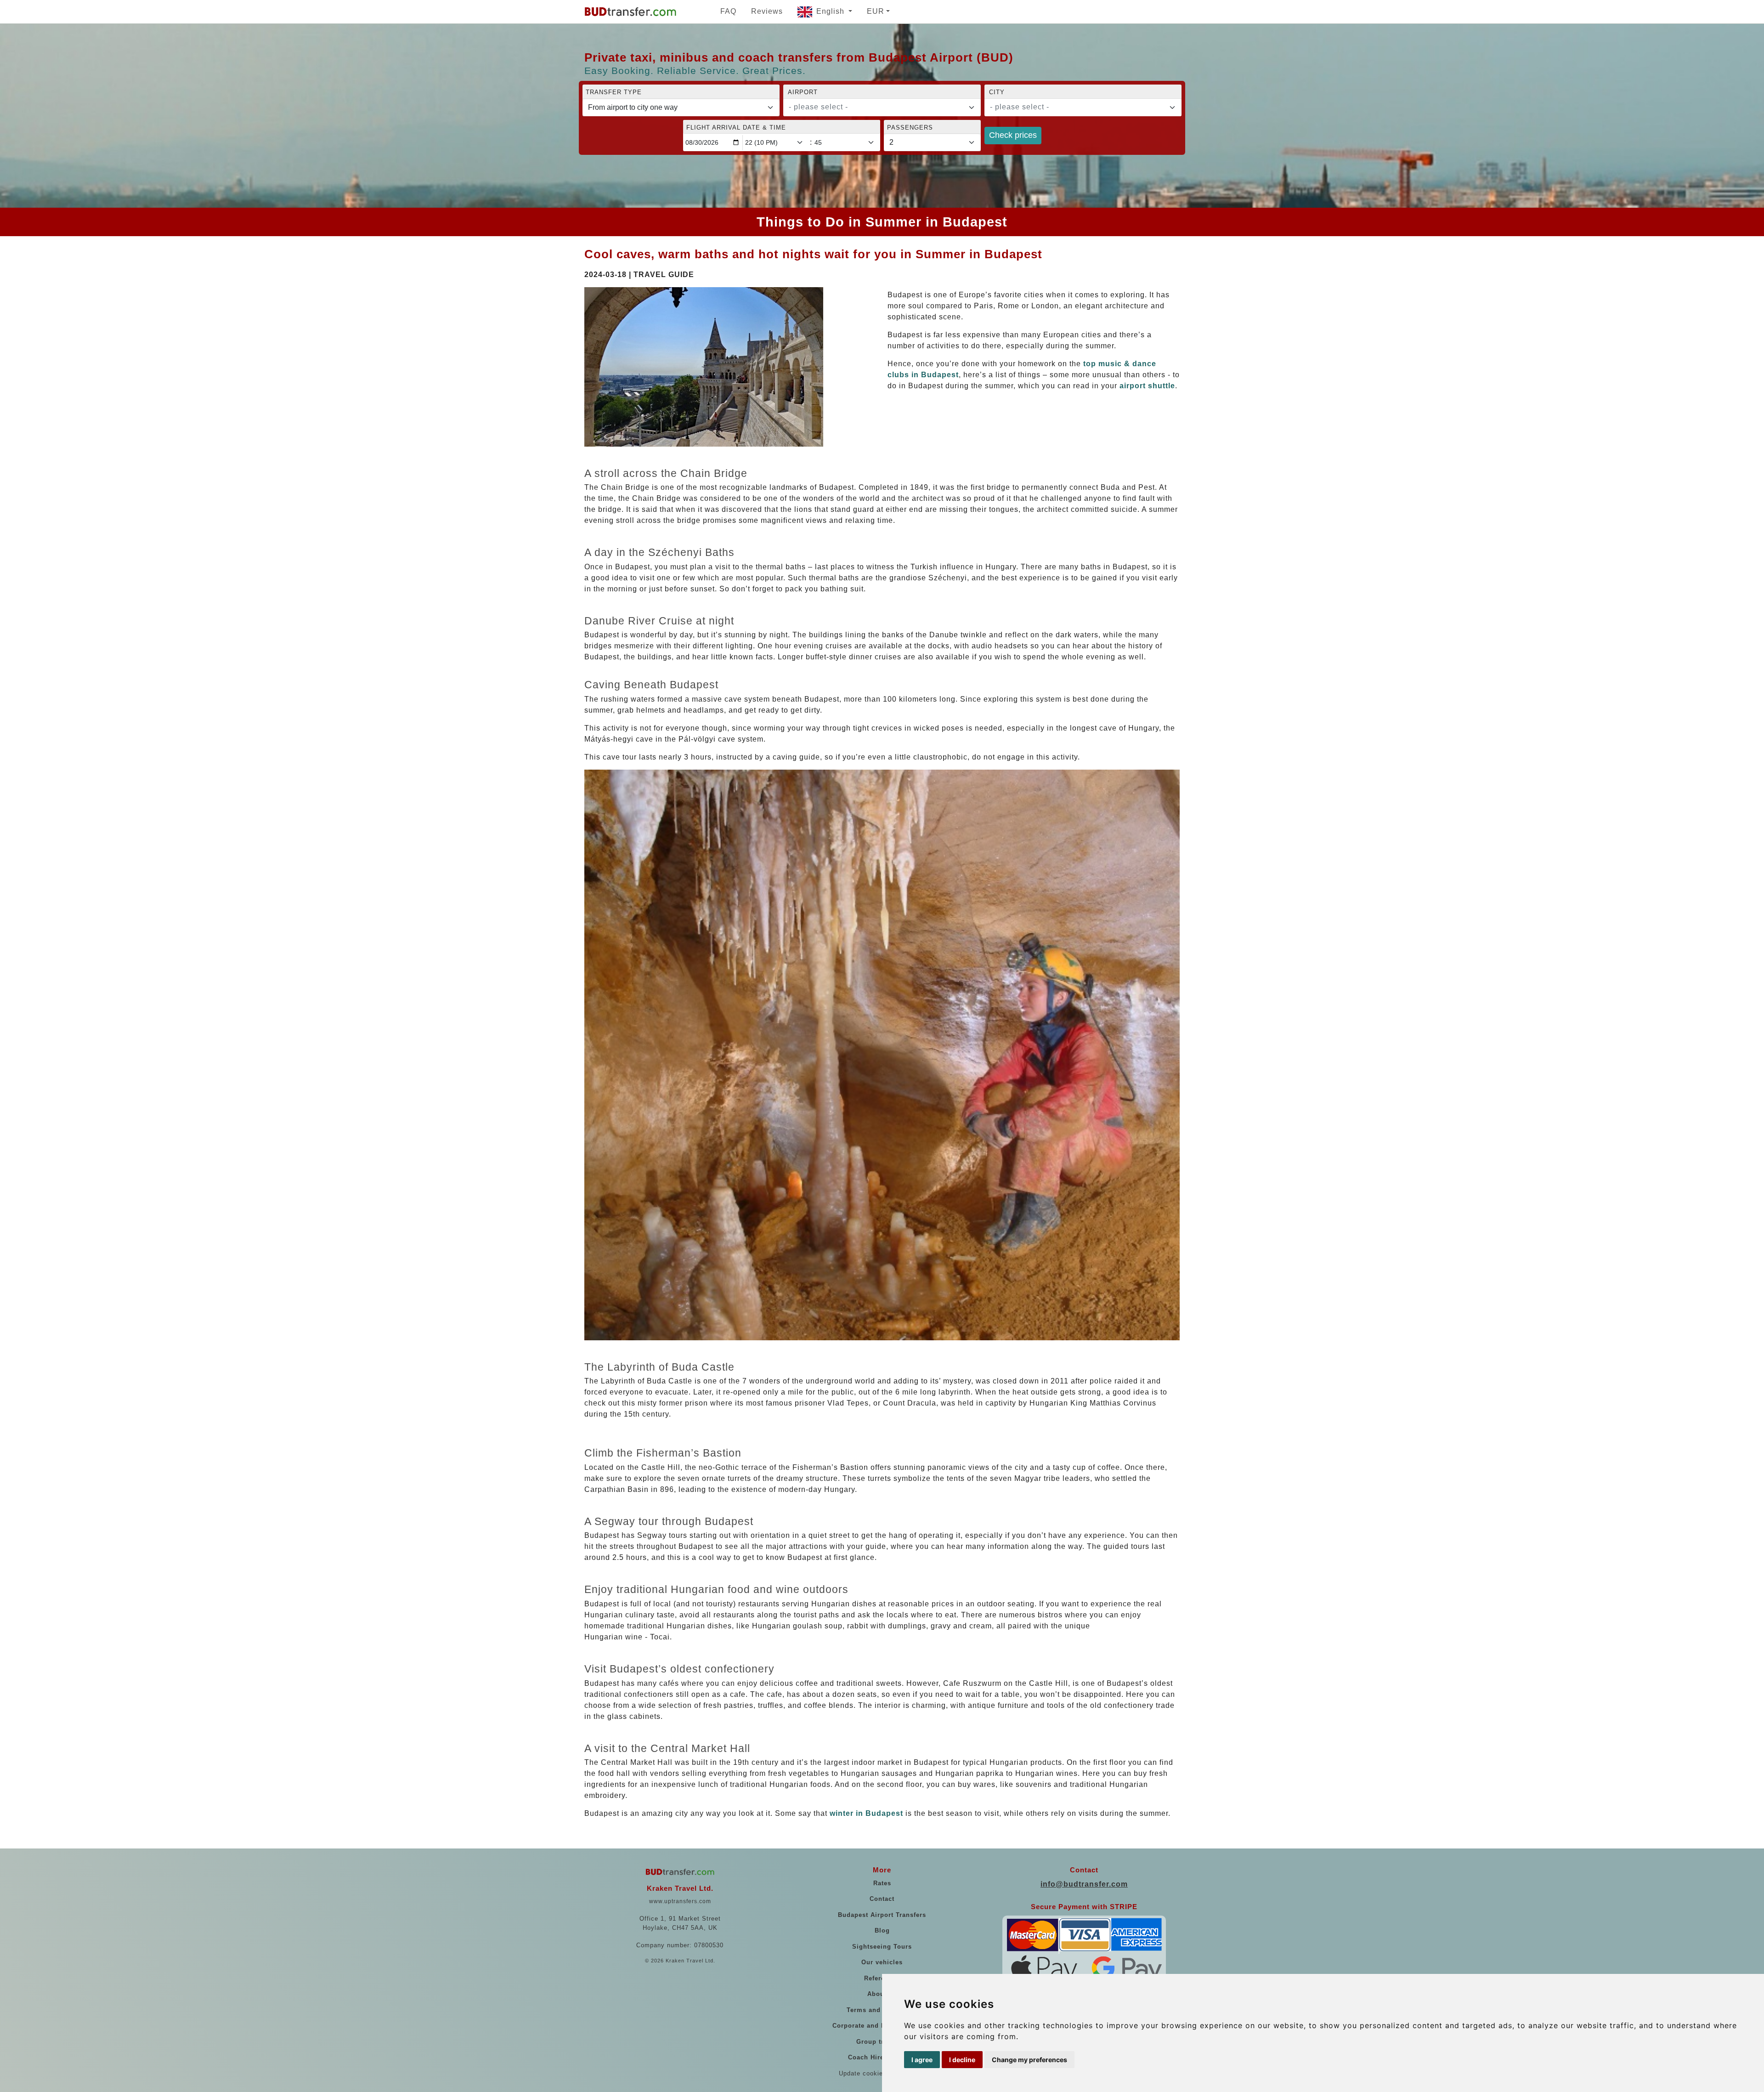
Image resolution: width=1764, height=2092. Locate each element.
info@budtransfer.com (1084, 1884)
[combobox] (882, 108)
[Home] (630, 11)
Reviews (767, 11)
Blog (882, 1930)
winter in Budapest (866, 1813)
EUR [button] (876, 11)
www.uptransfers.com (680, 1901)
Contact (882, 1899)
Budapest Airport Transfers (882, 1915)
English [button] (831, 11)
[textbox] (876, 107)
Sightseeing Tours (882, 1947)
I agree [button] (922, 2060)
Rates (882, 1883)
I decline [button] (962, 2060)
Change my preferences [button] (1029, 2060)
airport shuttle (1147, 386)
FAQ (728, 11)
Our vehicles (882, 1962)
